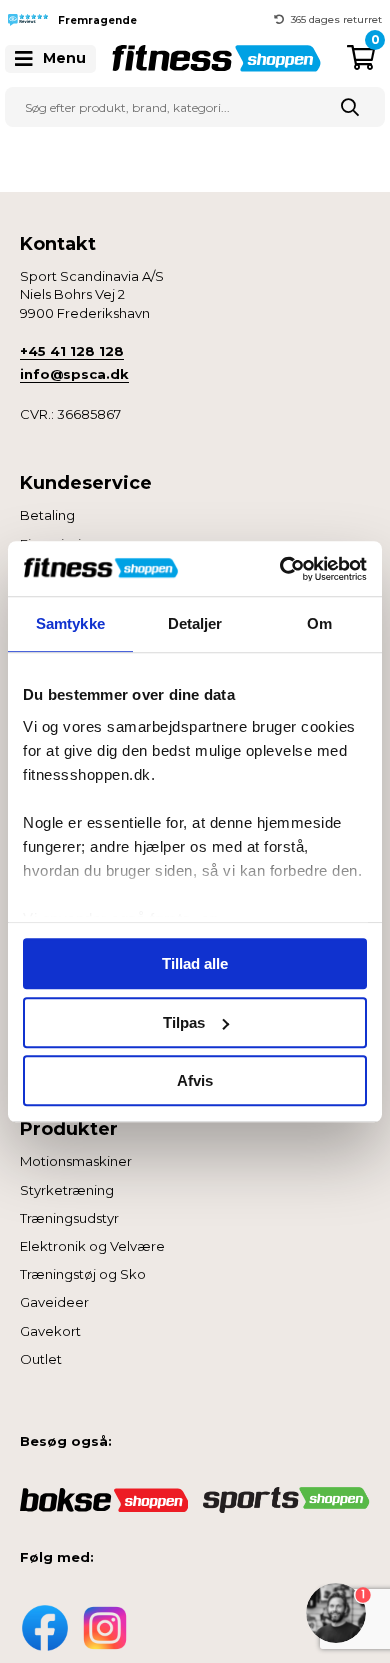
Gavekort (50, 1331)
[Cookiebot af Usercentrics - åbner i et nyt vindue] (280, 569)
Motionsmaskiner (76, 1161)
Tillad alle (195, 963)
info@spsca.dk (74, 374)
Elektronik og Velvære (92, 1246)
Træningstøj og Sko (83, 1274)
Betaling (47, 515)
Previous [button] (180, 20)
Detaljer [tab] (195, 623)
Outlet (41, 1359)
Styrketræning (67, 1190)
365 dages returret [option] (336, 19)
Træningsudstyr (69, 1218)
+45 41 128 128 (72, 351)
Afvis (195, 1080)
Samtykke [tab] (70, 623)
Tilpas (184, 1022)
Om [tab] (319, 623)
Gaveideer (54, 1302)
